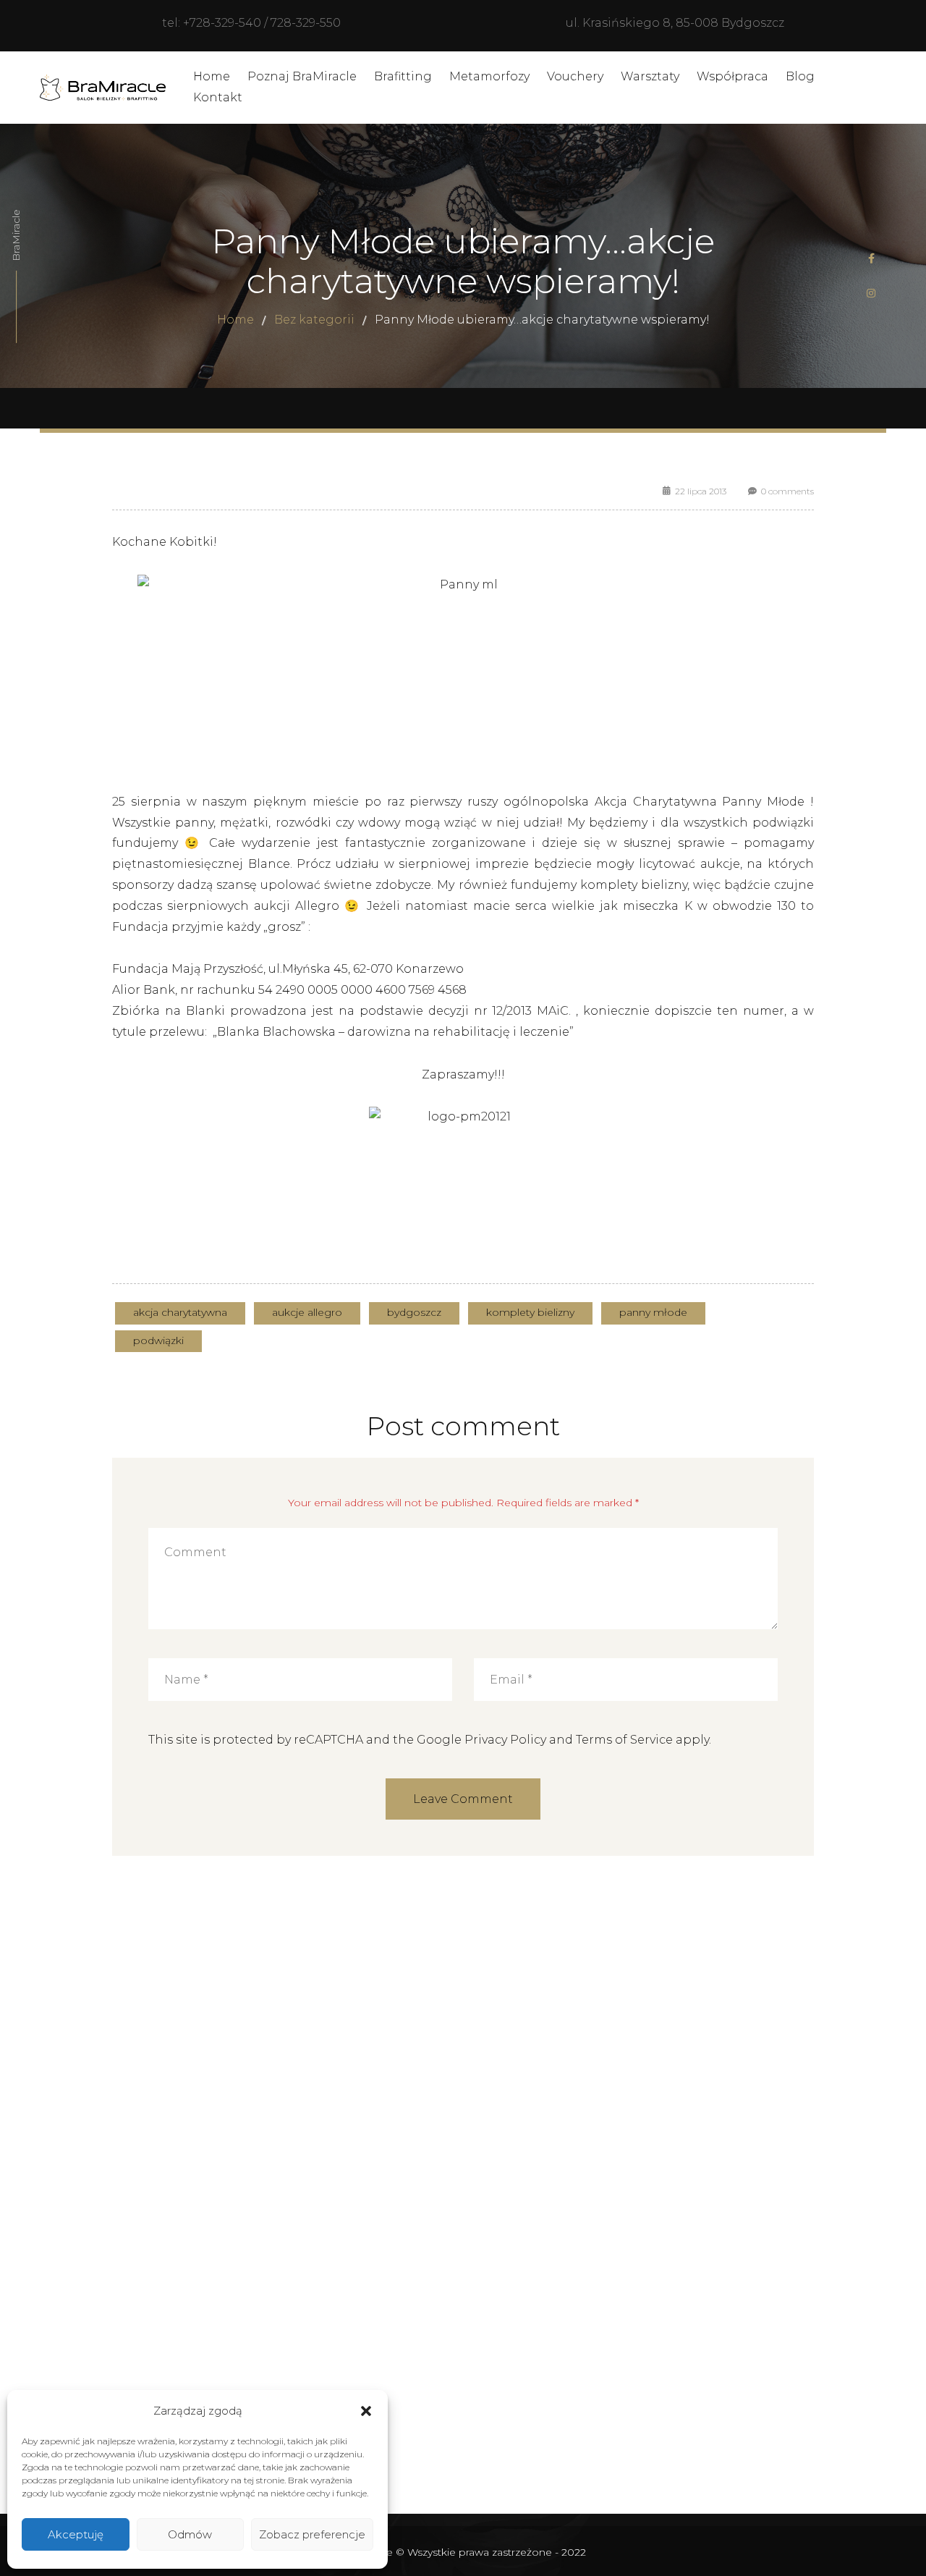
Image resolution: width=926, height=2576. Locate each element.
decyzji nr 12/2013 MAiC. (500, 1011)
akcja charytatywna (180, 1312)
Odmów (190, 2534)
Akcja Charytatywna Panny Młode (697, 802)
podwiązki (158, 1340)
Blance (269, 864)
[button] (366, 2411)
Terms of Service (624, 1740)
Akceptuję (76, 2534)
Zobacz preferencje (312, 2534)
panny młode (653, 1312)
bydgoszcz (414, 1312)
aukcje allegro (307, 1312)
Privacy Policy (505, 1740)
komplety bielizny (530, 1312)
